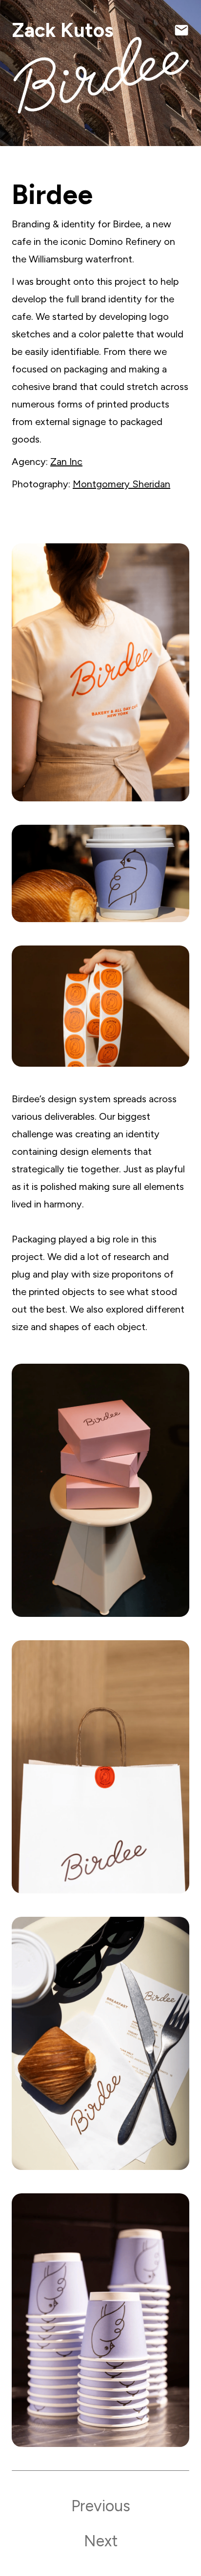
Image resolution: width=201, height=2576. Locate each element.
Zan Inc (66, 462)
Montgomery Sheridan (121, 484)
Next (101, 2541)
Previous (101, 2506)
